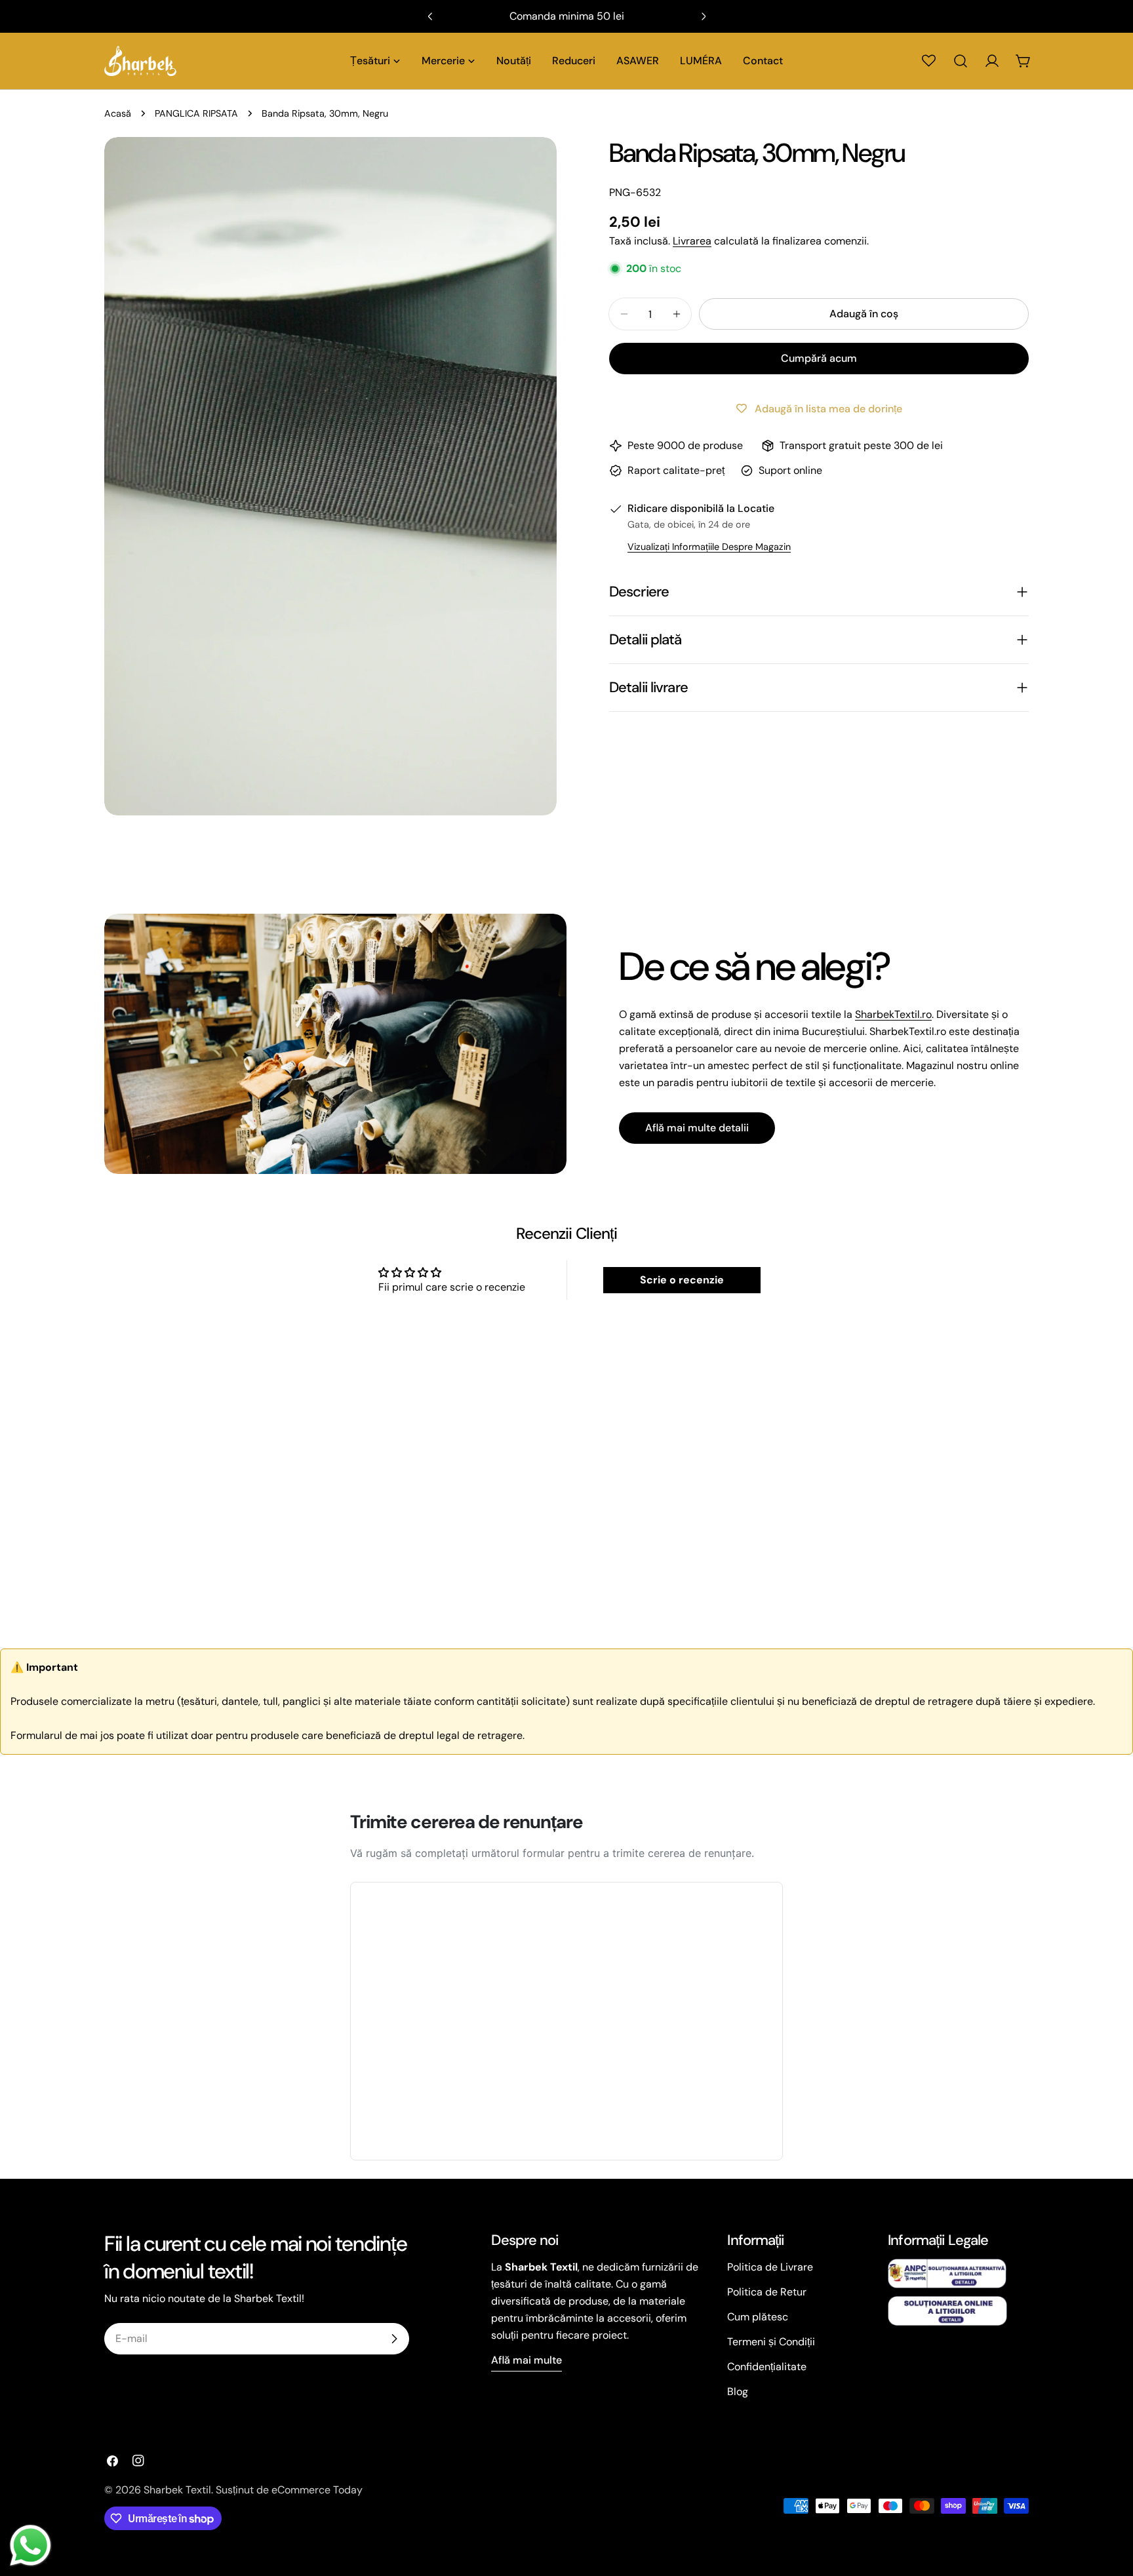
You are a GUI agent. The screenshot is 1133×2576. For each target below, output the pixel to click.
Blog (738, 2391)
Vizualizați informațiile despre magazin (709, 547)
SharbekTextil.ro (893, 1014)
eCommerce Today (317, 2490)
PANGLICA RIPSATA (196, 113)
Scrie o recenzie (682, 1280)
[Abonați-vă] (394, 2339)
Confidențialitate (767, 2367)
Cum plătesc (758, 2317)
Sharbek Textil (177, 2490)
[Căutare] (961, 61)
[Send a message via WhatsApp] (30, 2546)
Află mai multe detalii (697, 1128)
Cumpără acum (819, 358)
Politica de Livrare (770, 2267)
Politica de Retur (767, 2292)
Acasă (118, 113)
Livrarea (692, 241)
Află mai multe (527, 2360)
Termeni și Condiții (771, 2342)
